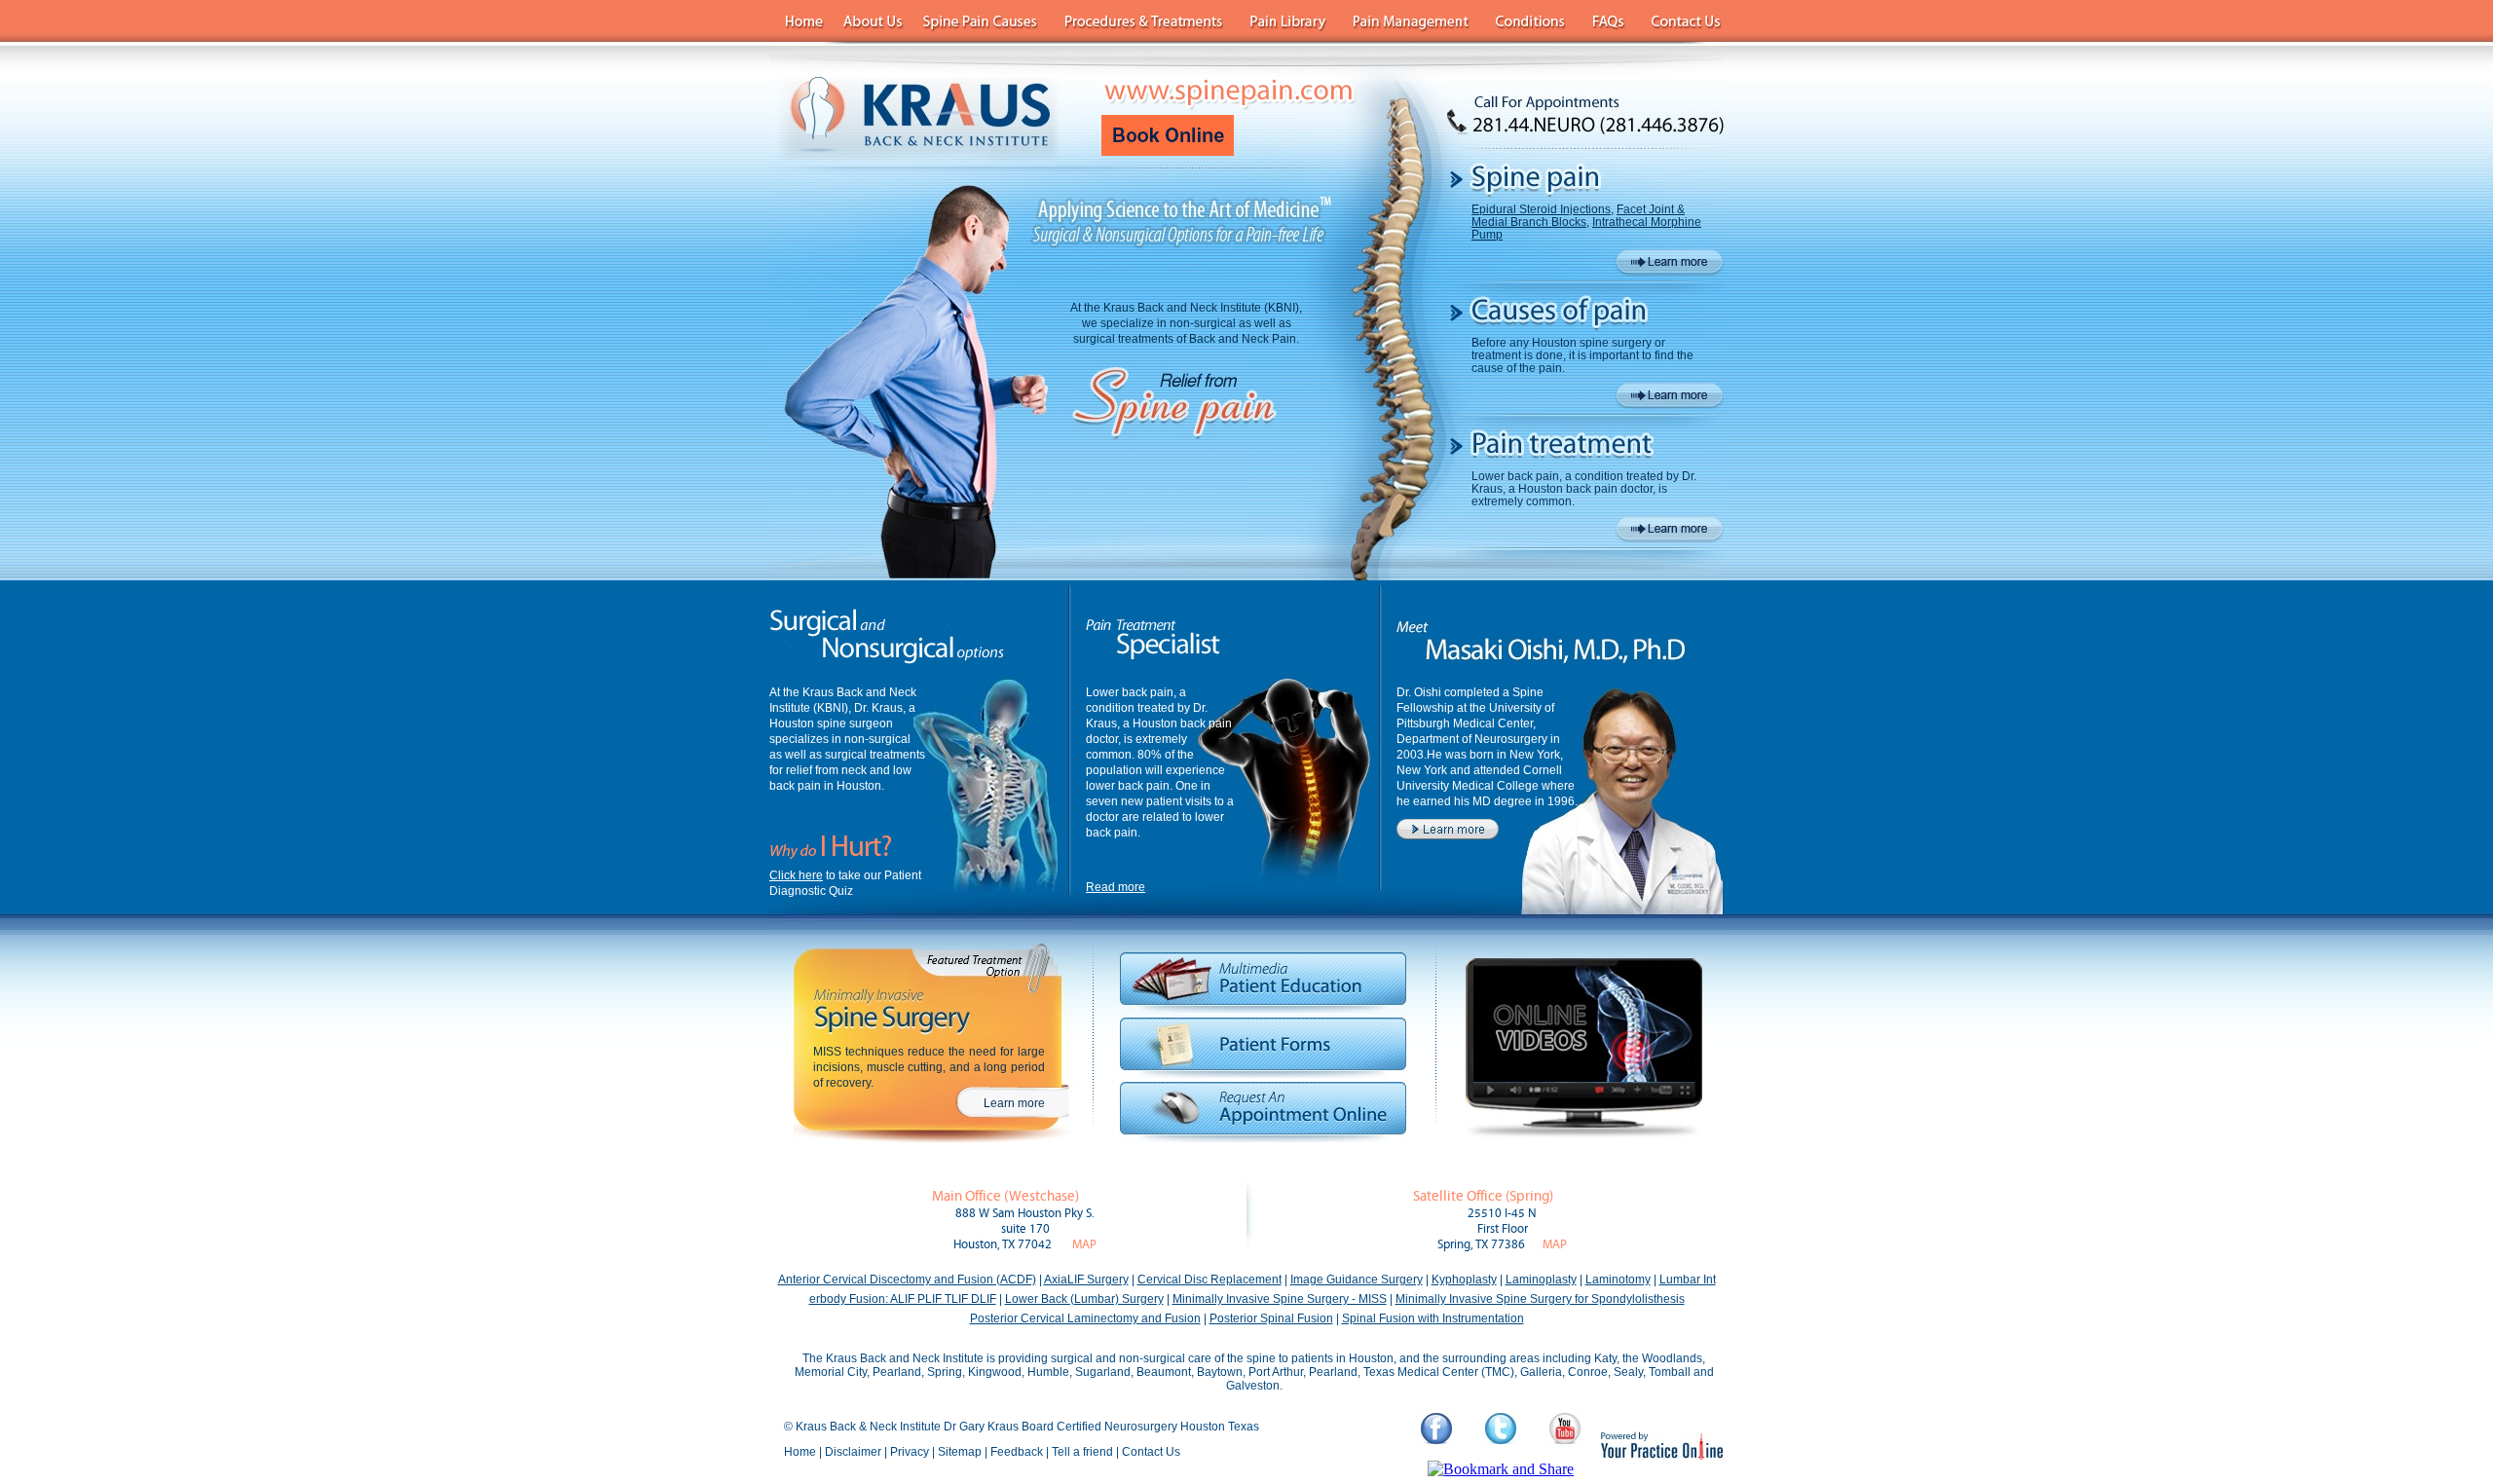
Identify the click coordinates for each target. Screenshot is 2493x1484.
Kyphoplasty (1464, 1280)
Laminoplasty (1541, 1280)
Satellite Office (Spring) (1483, 1196)
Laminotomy (1618, 1280)
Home (800, 1452)
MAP (1084, 1245)
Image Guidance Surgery (1357, 1280)
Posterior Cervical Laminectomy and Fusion (1085, 1318)
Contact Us (1151, 1452)
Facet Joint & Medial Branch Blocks (1578, 216)
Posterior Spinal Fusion (1271, 1318)
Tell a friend (1082, 1452)
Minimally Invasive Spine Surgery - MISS (1280, 1299)
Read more (1116, 887)
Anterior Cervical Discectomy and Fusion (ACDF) (907, 1280)
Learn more (1014, 1103)
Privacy (910, 1452)
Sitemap (960, 1452)
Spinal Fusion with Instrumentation (1433, 1318)
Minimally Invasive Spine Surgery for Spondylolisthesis (1540, 1299)
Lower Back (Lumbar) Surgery (1084, 1299)
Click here (796, 875)
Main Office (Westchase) (1005, 1196)
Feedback (1017, 1452)
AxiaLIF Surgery (1086, 1280)
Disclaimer (853, 1452)
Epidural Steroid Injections (1541, 209)
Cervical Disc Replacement (1209, 1280)
